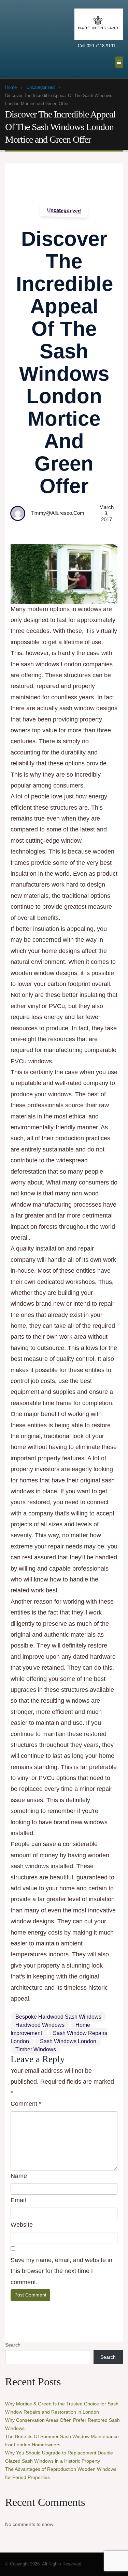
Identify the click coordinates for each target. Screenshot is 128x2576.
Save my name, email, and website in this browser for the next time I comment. (61, 2271)
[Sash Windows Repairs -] (22, 39)
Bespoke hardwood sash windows (58, 2017)
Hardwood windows (40, 2025)
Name (19, 2176)
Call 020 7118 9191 (97, 46)
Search (13, 2345)
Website (22, 2225)
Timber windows (36, 2049)
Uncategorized (64, 210)
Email (18, 2200)
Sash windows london (68, 2041)
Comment (26, 2104)
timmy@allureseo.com (58, 513)
